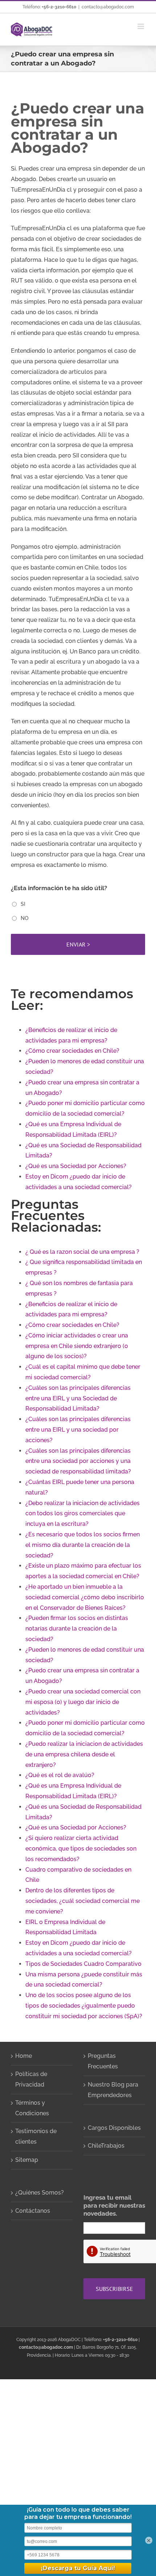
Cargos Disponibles (114, 2128)
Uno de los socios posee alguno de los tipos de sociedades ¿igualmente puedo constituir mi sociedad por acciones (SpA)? (84, 2006)
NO (24, 918)
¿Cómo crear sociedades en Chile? (72, 1051)
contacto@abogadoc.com (108, 7)
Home (24, 2056)
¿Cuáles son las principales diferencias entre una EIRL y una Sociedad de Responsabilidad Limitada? (78, 1398)
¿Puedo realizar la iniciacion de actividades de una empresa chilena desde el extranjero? (84, 1754)
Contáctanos (33, 2211)
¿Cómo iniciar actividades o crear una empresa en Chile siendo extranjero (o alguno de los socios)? (77, 1346)
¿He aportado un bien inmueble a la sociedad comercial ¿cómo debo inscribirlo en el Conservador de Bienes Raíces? (85, 1597)
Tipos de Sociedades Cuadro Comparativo (83, 1964)
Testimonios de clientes (36, 2136)
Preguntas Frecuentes (103, 2061)
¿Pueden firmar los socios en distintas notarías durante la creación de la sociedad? (77, 1629)
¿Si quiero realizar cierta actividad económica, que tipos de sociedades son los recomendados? (81, 1849)
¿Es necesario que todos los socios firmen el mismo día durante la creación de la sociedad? (83, 1545)
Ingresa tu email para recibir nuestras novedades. (114, 2205)
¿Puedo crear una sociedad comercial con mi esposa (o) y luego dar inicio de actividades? (83, 1702)
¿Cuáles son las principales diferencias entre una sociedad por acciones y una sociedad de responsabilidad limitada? (78, 1461)
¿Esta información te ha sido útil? (59, 888)
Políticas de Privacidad (31, 2079)
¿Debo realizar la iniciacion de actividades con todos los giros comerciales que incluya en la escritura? (83, 1514)
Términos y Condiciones (32, 2108)
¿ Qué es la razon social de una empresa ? (82, 1252)
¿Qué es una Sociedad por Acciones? (76, 1166)
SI (23, 904)
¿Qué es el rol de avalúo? (60, 1775)
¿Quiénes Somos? (40, 2193)
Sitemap (27, 2160)
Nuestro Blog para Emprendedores (113, 2090)
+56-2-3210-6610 (59, 7)
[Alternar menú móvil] (141, 26)
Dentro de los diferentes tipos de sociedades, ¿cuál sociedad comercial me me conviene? (83, 1901)
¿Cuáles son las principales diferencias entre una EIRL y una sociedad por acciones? (78, 1430)
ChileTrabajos (106, 2146)
